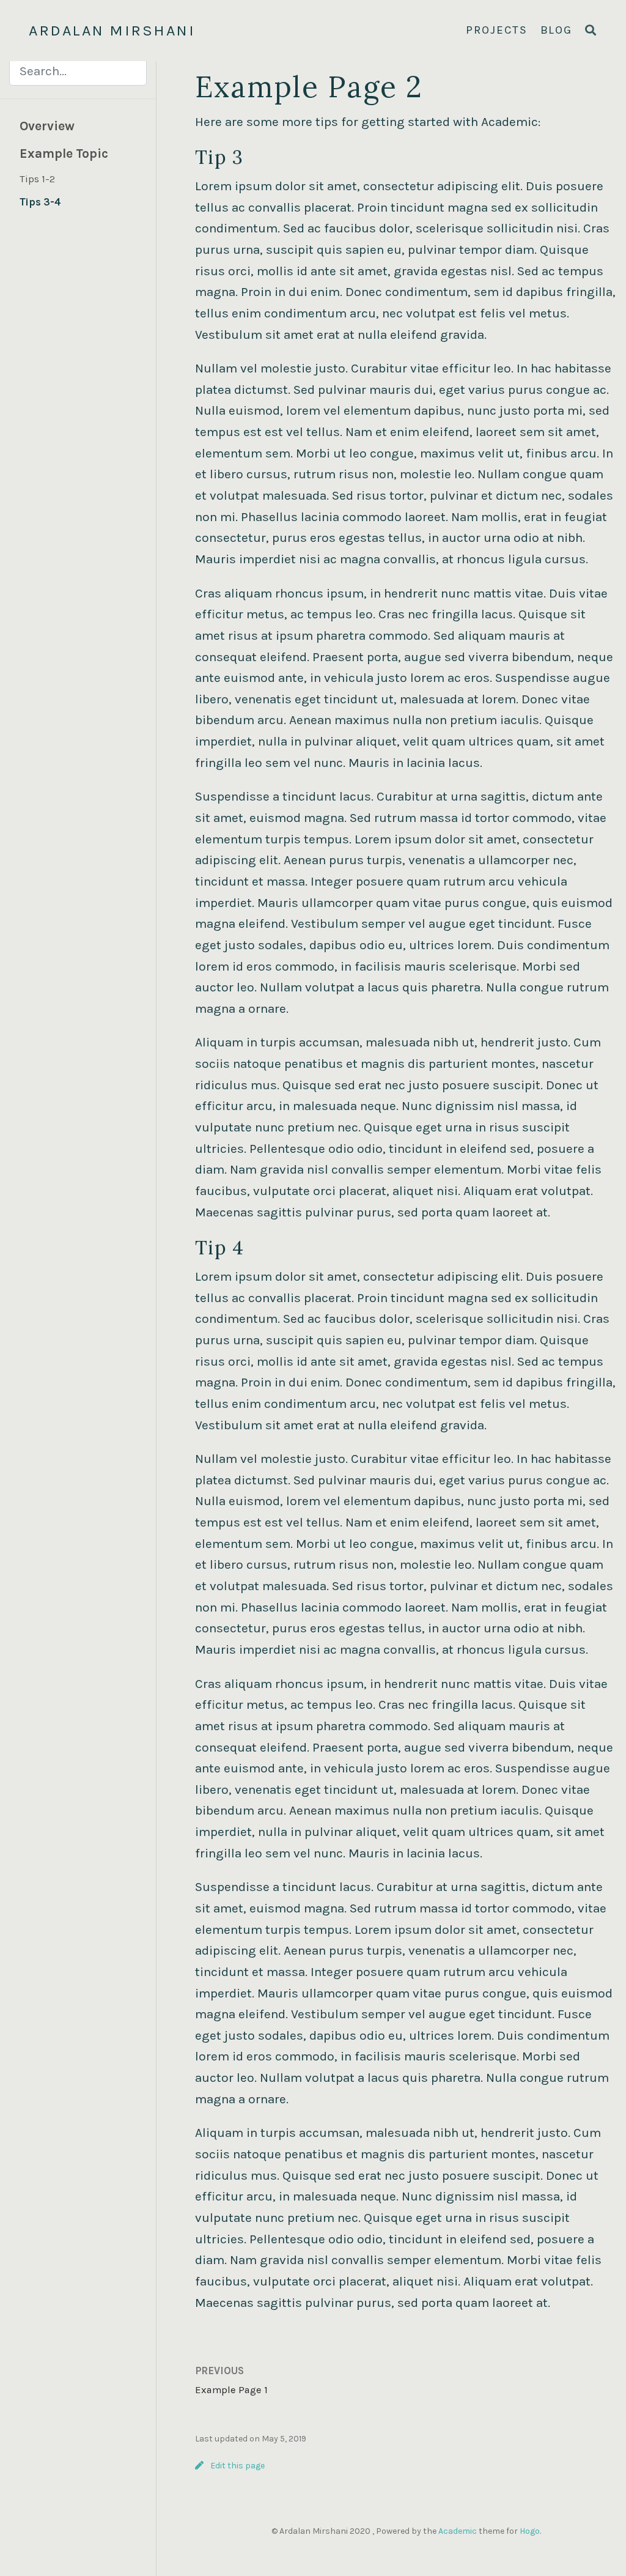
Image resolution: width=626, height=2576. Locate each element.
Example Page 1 (231, 2390)
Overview (47, 126)
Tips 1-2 (37, 179)
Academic (458, 2531)
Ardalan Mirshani (112, 30)
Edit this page (238, 2466)
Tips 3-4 (40, 202)
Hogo (530, 2531)
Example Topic (64, 154)
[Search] (591, 31)
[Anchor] (253, 155)
